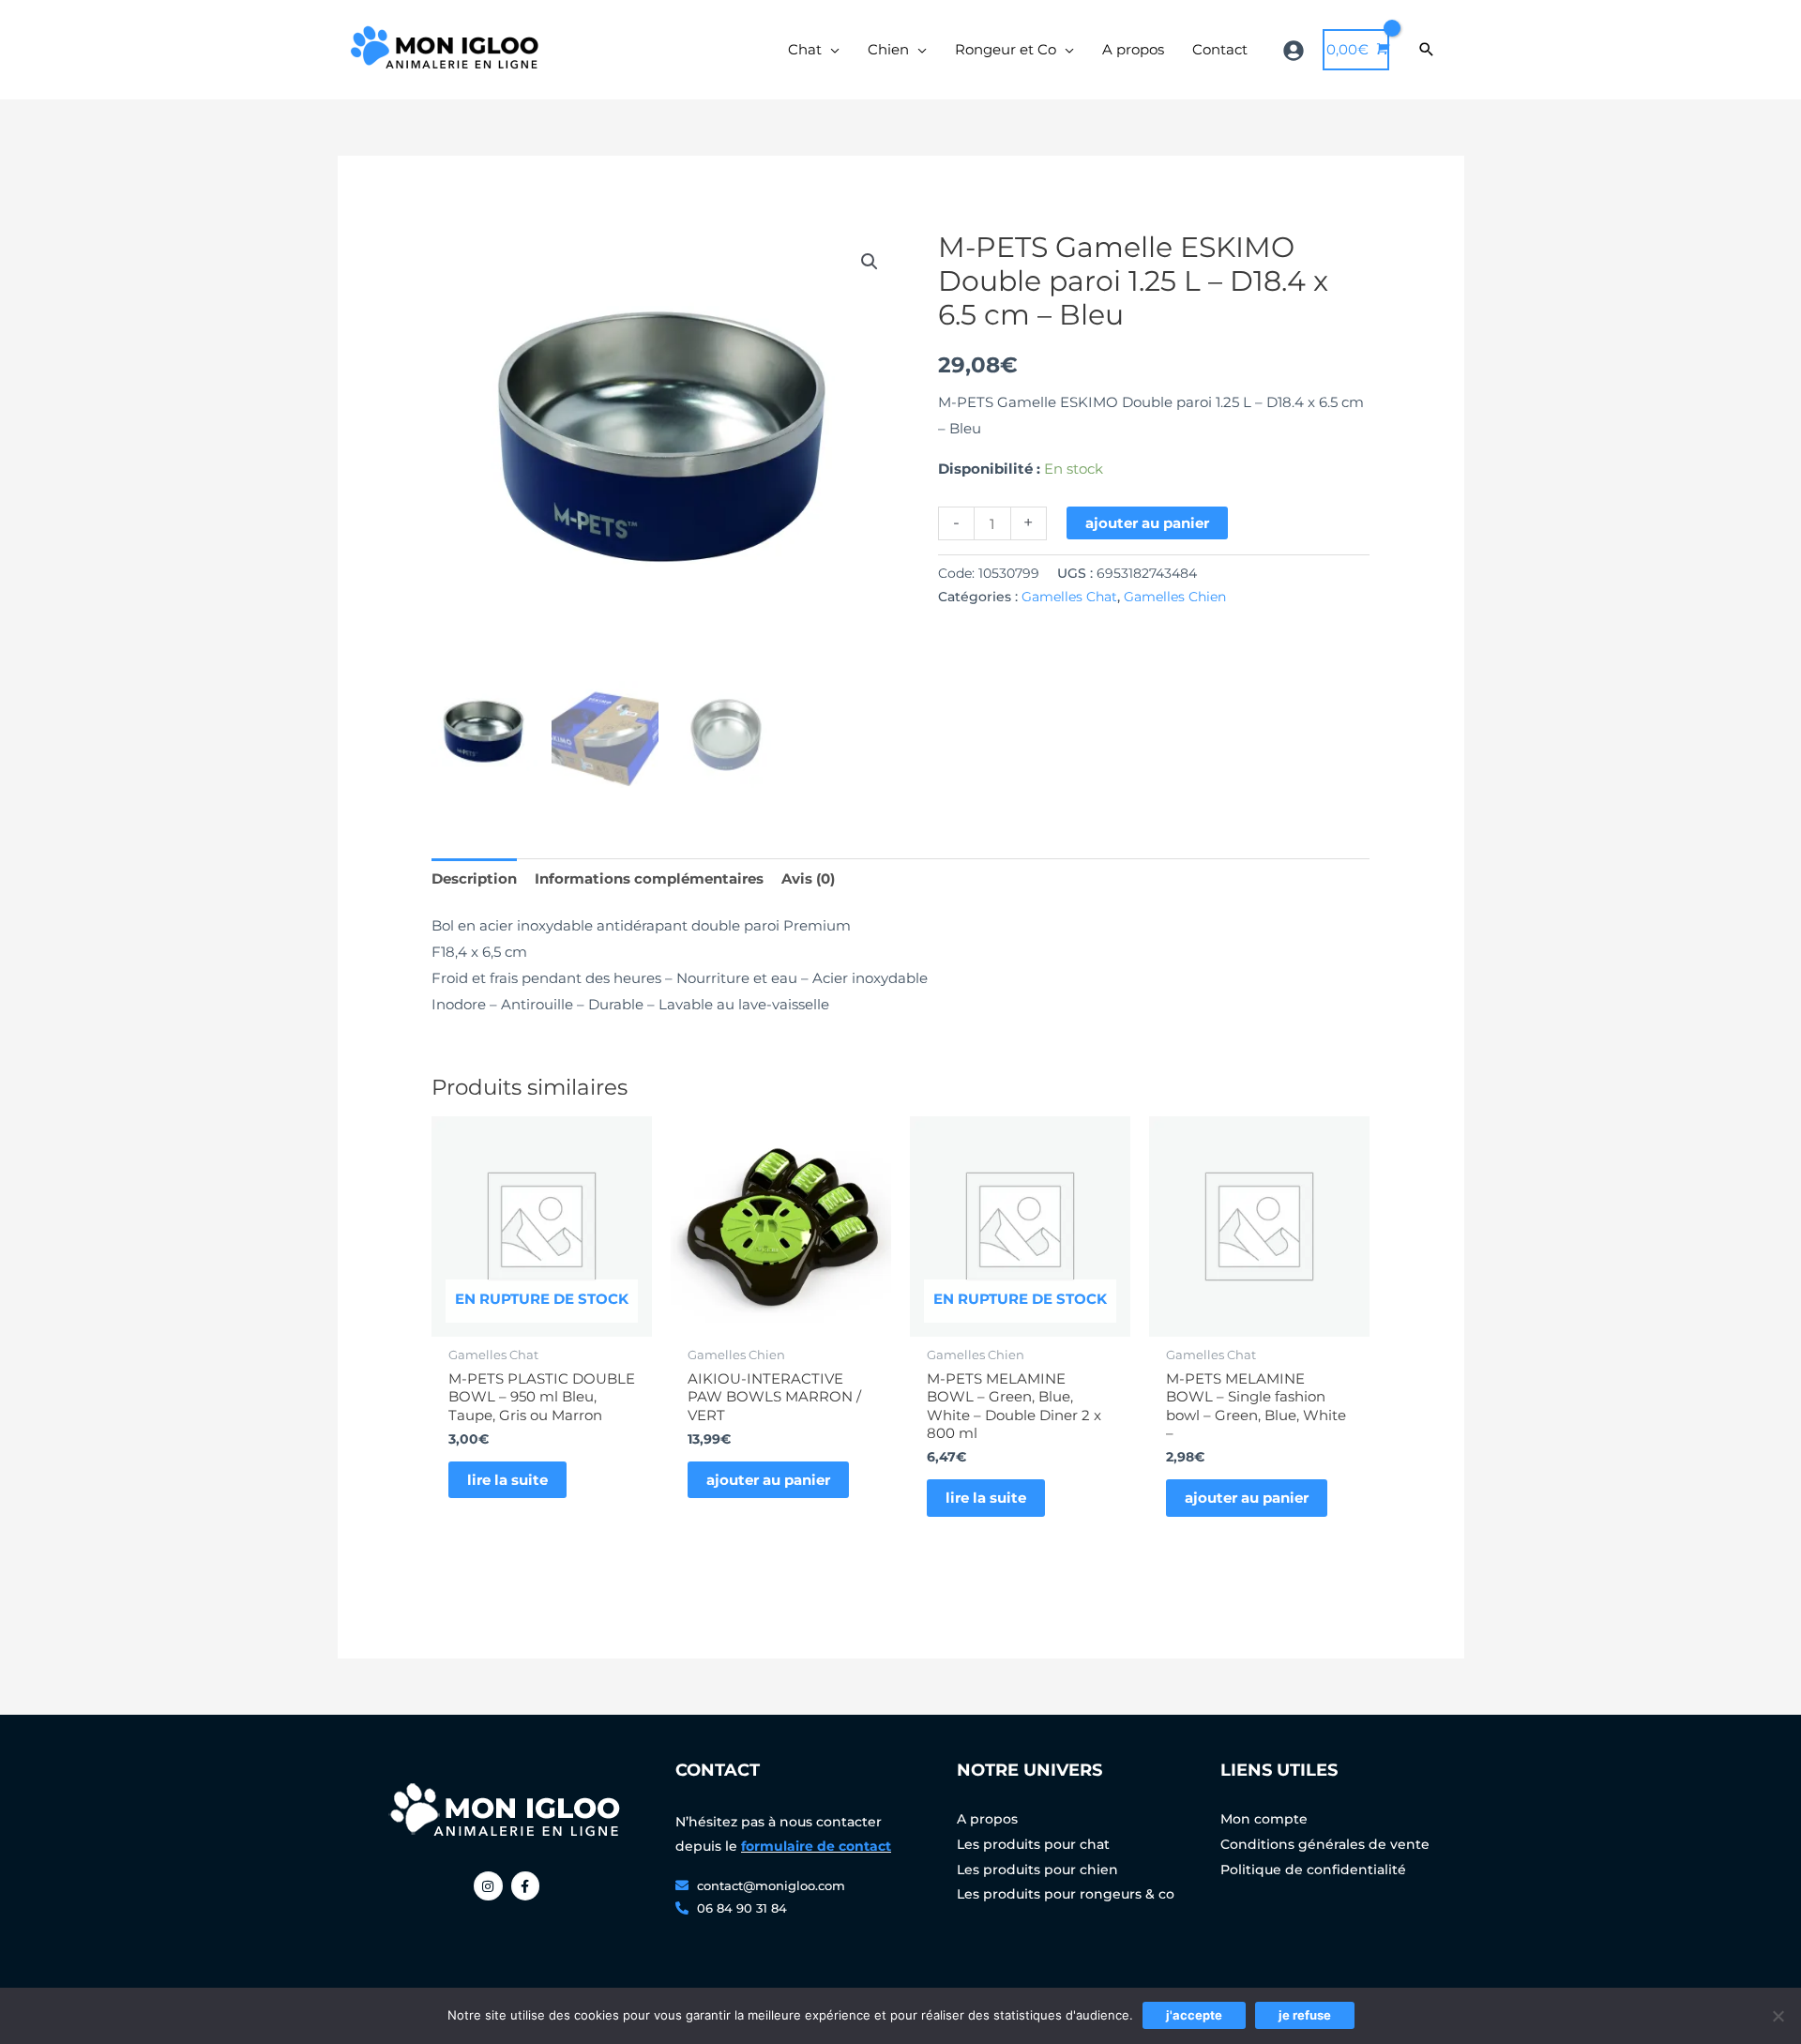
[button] (870, 262)
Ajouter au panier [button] (768, 1480)
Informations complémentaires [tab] (649, 878)
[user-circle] (1296, 51)
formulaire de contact (816, 1846)
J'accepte (1194, 2015)
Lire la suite (507, 1480)
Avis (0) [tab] (808, 878)
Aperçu (541, 1321)
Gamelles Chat (1069, 597)
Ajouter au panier (1147, 523)
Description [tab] (474, 878)
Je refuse (1305, 2015)
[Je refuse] (1778, 2016)
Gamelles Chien (1175, 597)
